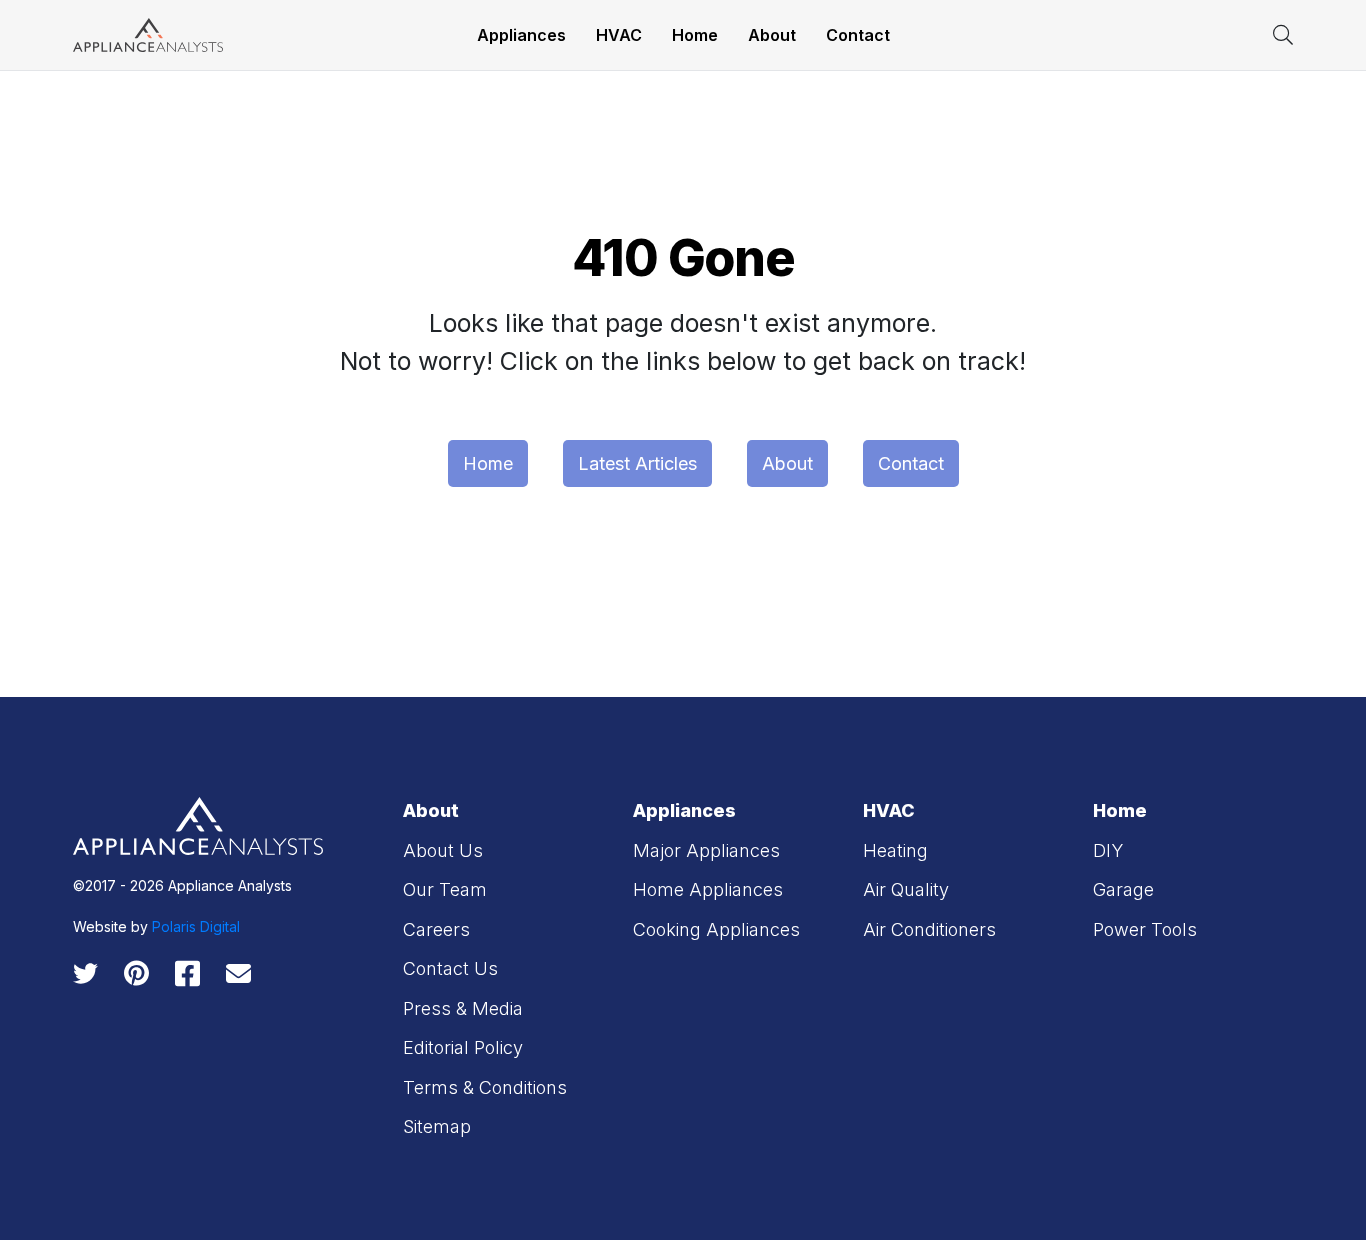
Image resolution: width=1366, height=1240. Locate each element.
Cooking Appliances (716, 929)
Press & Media (463, 1008)
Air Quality (906, 889)
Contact (858, 35)
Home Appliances (708, 889)
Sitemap (437, 1126)
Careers (436, 929)
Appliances (521, 35)
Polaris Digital (196, 926)
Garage (1123, 889)
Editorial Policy (463, 1047)
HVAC (619, 35)
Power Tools (1145, 929)
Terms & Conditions (485, 1087)
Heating (895, 850)
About (772, 35)
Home (695, 35)
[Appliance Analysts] (148, 33)
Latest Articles (637, 463)
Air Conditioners (929, 929)
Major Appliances (706, 850)
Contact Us (450, 968)
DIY (1108, 850)
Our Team (445, 889)
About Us (443, 850)
